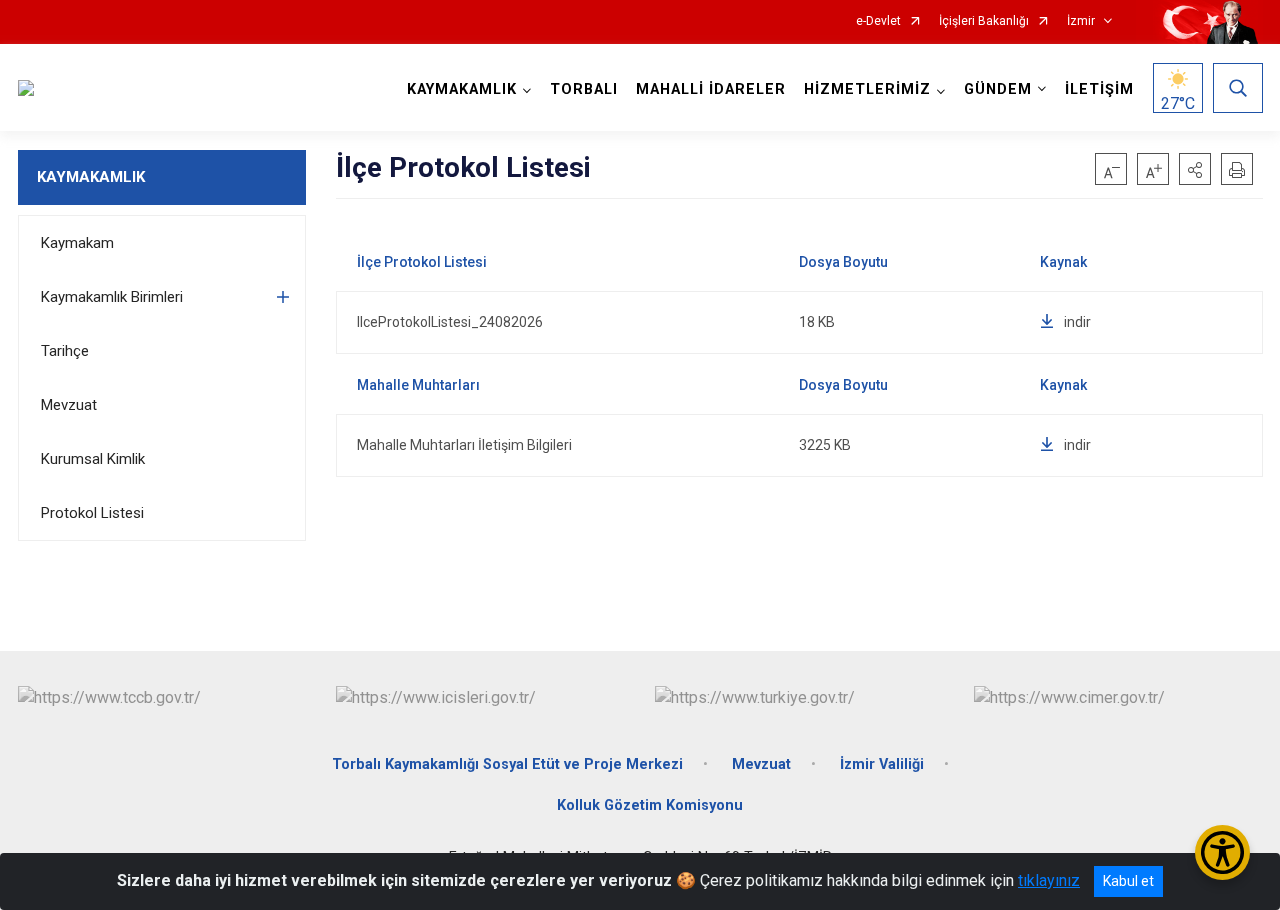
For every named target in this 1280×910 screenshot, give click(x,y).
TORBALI (584, 89)
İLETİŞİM (1099, 89)
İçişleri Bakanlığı (984, 21)
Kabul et (1128, 881)
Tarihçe (65, 351)
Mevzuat (69, 405)
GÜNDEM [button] (998, 89)
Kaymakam (77, 243)
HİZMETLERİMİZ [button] (867, 89)
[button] (1195, 169)
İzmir (1081, 21)
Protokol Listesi (92, 513)
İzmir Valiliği (882, 764)
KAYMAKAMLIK (91, 177)
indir (1077, 322)
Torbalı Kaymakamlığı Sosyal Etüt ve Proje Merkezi (507, 764)
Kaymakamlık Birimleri (112, 297)
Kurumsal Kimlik (93, 459)
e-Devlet (878, 21)
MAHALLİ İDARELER (711, 89)
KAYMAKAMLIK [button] (462, 89)
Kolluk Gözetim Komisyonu (650, 805)
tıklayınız (1049, 880)
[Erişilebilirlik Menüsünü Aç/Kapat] (1222, 852)
